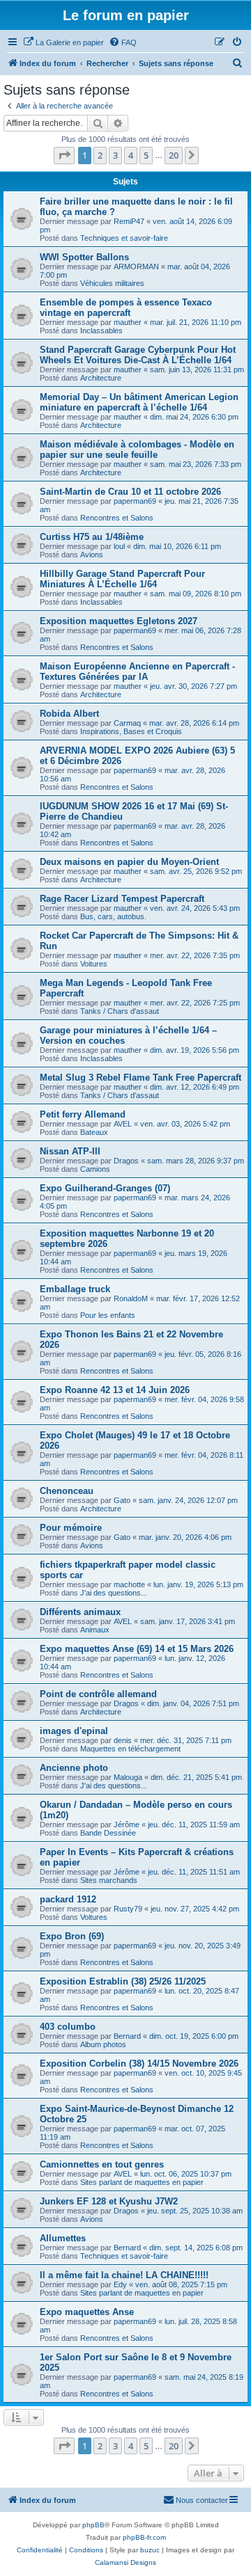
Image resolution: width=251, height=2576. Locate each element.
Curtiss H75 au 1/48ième (92, 537)
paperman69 (135, 501)
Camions (95, 1169)
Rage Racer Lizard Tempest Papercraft (122, 899)
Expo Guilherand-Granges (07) (105, 1188)
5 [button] (146, 155)
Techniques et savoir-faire (124, 238)
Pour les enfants (108, 1315)
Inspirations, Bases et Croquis (131, 731)
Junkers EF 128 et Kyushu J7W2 (109, 2201)
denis (123, 1740)
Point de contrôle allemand (98, 1694)
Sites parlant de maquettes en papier (142, 2182)
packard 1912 (68, 1899)
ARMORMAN (136, 267)
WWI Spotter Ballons (84, 257)
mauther (128, 322)
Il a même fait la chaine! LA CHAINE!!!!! (124, 2275)
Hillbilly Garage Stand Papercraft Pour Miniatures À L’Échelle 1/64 (122, 579)
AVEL (123, 1124)
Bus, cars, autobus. (113, 916)
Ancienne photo (74, 1768)
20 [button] (174, 155)
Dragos (126, 1161)
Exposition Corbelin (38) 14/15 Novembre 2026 (139, 2064)
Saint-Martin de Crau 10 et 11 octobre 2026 (130, 492)
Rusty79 (128, 1909)
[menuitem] (63, 42)
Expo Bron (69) (72, 1936)
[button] (64, 155)
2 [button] (100, 155)
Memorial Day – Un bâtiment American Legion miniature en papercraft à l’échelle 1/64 (139, 402)
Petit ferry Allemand (83, 1114)
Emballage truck (75, 1289)
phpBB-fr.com (144, 2537)
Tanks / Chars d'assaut (120, 1011)
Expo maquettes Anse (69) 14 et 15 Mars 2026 (137, 1649)
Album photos (103, 2044)
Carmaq (127, 723)
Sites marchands (109, 1880)
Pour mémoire (71, 1528)
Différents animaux (80, 1612)
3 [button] (115, 155)
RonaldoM (131, 1298)
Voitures (94, 964)
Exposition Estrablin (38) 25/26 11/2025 (123, 1981)
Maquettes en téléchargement (130, 1749)
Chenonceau (67, 1491)
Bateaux (94, 1132)
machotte (129, 1584)
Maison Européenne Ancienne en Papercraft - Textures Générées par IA (137, 671)
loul (119, 546)
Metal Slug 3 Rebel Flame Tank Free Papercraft (140, 1078)
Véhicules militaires (112, 283)
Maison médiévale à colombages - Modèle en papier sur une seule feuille (137, 450)
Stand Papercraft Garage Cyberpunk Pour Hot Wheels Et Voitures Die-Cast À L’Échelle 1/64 (138, 355)
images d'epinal (74, 1731)
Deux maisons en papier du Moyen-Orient (129, 862)
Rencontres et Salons (117, 518)
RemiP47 (129, 221)
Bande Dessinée (108, 1833)
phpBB (93, 2525)
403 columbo (68, 2027)
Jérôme (127, 1824)
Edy (120, 2284)
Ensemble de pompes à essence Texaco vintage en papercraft (126, 308)
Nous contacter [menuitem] (202, 2500)
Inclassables (101, 331)
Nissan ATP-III (70, 1151)
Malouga (128, 1777)
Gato (122, 1500)
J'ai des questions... (114, 1593)
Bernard (127, 2036)
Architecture (101, 378)
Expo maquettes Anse (87, 2312)
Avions (92, 555)
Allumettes (63, 2238)
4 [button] (131, 155)
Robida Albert (69, 714)
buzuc (150, 2550)
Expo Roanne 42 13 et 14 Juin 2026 (115, 1390)
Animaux (95, 1630)
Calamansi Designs (125, 2562)
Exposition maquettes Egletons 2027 (119, 621)
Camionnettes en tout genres (102, 2164)
